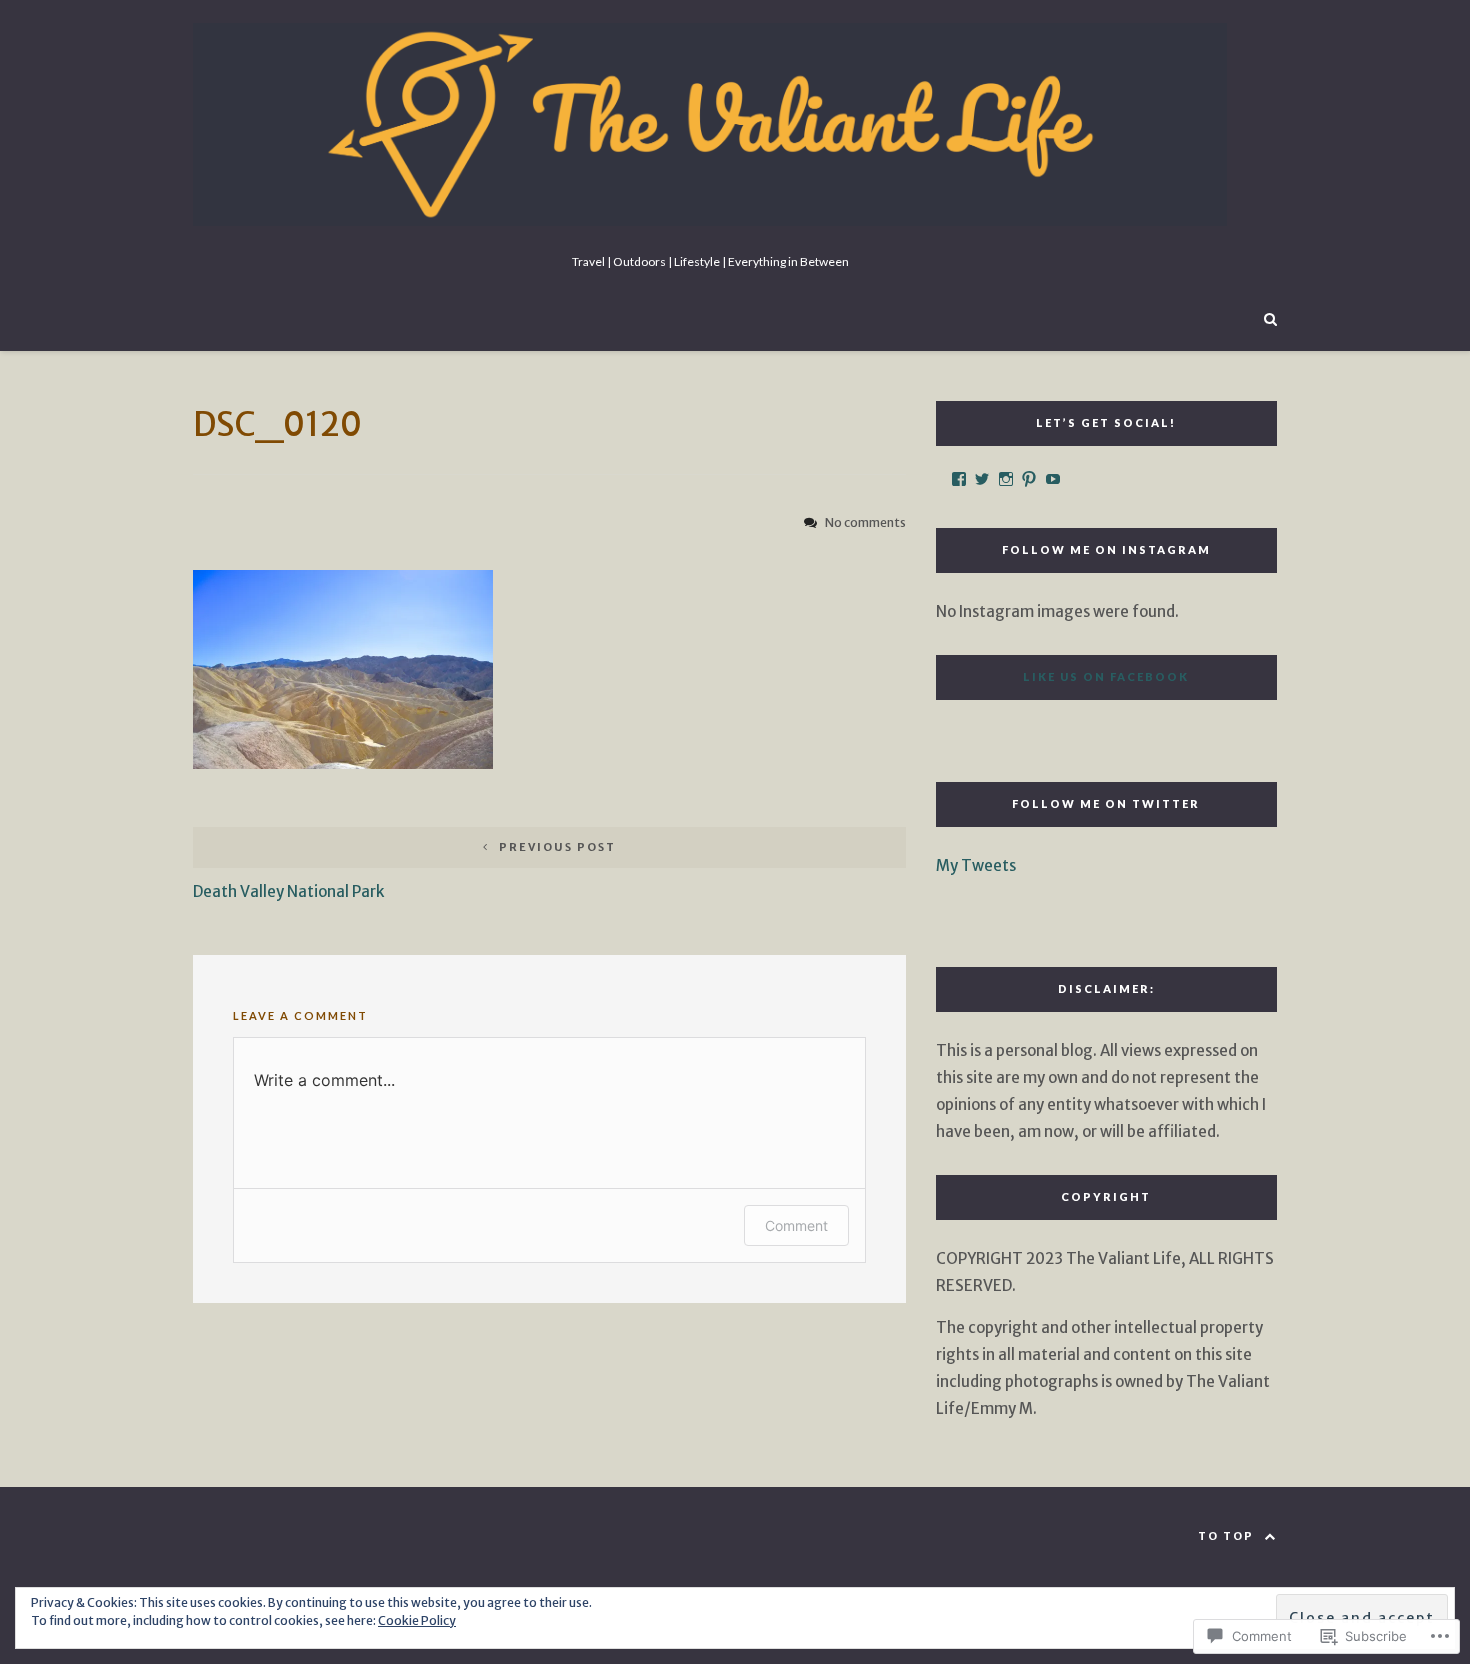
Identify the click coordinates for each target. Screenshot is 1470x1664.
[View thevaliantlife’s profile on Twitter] (982, 479)
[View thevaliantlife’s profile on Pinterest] (1029, 479)
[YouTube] (1053, 479)
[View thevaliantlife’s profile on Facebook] (959, 479)
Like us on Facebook (1106, 676)
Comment (796, 1225)
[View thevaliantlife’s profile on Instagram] (1006, 479)
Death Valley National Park (404, 870)
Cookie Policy (417, 1620)
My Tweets (976, 865)
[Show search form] (1270, 317)
